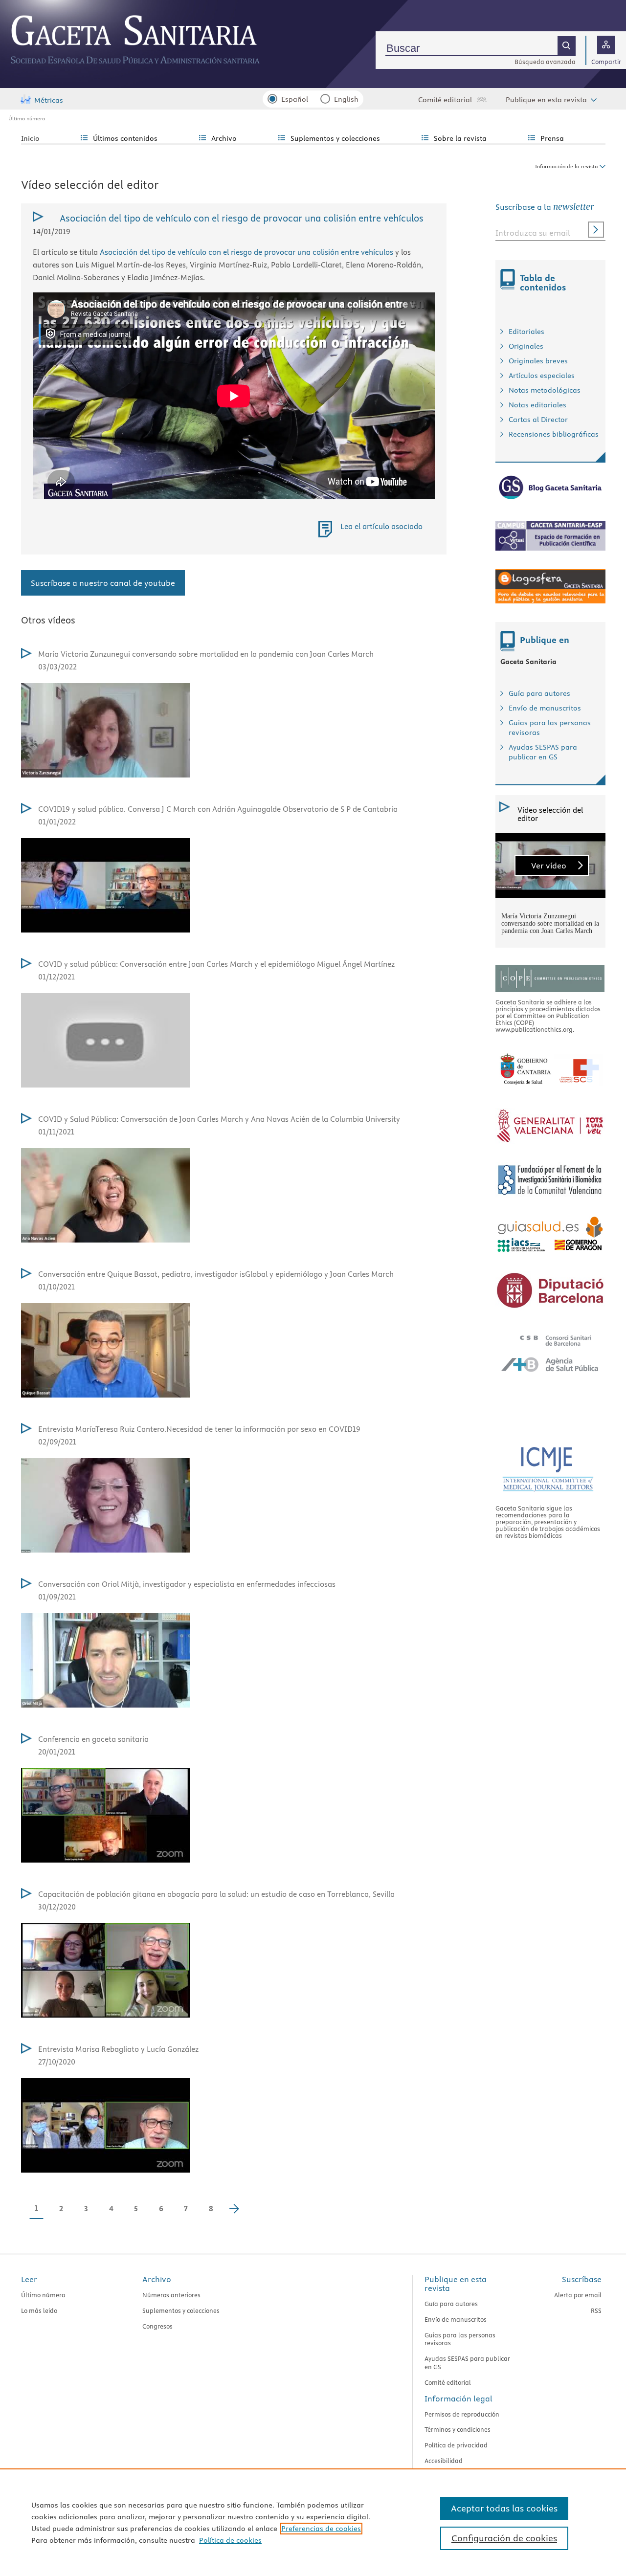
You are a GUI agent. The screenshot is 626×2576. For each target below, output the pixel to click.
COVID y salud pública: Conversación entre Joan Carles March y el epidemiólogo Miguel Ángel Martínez (216, 964)
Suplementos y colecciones (181, 2310)
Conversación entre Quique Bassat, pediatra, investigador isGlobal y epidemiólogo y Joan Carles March (216, 1274)
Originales (526, 346)
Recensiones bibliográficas (554, 434)
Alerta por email (578, 2295)
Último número (27, 118)
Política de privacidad (456, 2445)
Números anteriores (171, 2295)
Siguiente (239, 2210)
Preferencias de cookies (321, 2529)
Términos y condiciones (458, 2429)
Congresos (157, 2326)
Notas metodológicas (545, 390)
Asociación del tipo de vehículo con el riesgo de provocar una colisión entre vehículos (246, 252)
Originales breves (538, 361)
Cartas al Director (538, 420)
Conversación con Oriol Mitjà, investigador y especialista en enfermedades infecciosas (187, 1584)
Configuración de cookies (504, 2538)
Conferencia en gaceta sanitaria (93, 1739)
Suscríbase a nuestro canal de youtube (103, 583)
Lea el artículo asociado (381, 526)
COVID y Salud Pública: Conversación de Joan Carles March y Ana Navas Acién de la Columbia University (219, 1119)
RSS (596, 2310)
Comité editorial (445, 100)
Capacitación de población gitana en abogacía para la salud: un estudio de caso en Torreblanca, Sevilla (216, 1894)
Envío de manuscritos (545, 708)
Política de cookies (230, 2540)
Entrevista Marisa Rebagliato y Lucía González (118, 2049)
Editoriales (526, 332)
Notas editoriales (537, 405)
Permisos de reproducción (462, 2414)
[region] (313, 2522)
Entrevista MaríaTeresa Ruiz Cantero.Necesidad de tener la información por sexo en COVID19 (199, 1429)
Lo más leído (39, 2310)
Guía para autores (539, 693)
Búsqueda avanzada (545, 62)
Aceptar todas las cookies (504, 2508)
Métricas (49, 100)
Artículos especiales (542, 376)
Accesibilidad (444, 2461)
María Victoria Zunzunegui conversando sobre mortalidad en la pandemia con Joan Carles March (206, 654)
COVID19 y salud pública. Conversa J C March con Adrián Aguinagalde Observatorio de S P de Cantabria (218, 809)
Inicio (30, 138)
